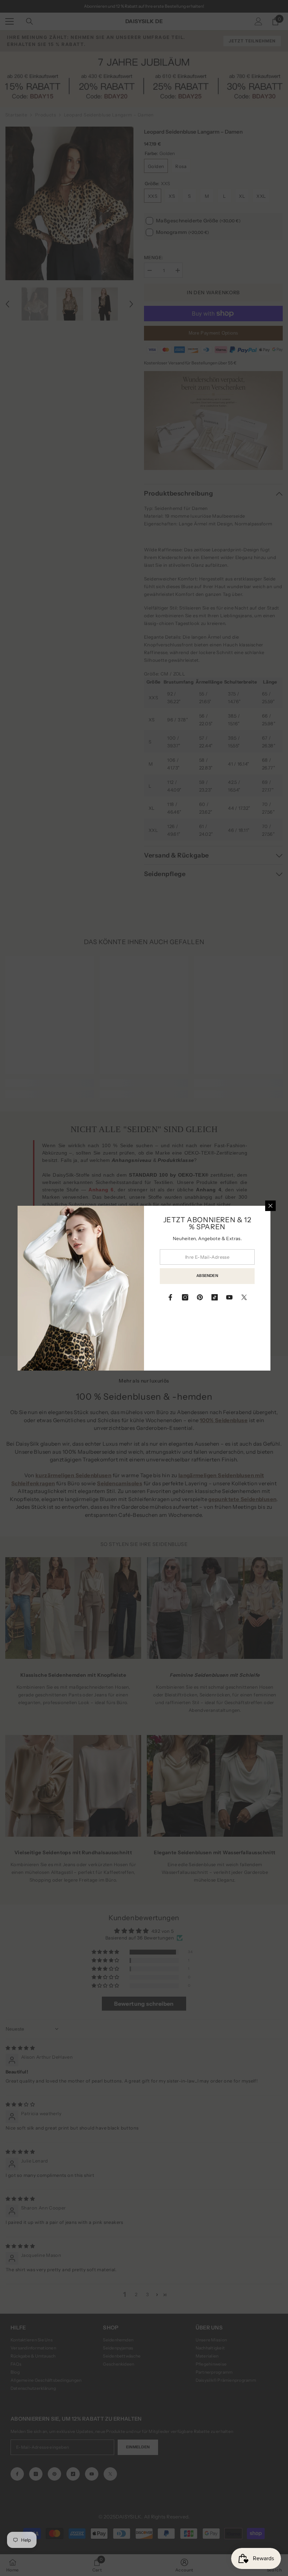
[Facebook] (170, 1297)
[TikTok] (215, 1297)
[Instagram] (185, 1297)
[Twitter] (244, 1297)
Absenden (207, 1276)
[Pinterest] (200, 1297)
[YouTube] (229, 1297)
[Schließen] (270, 1206)
